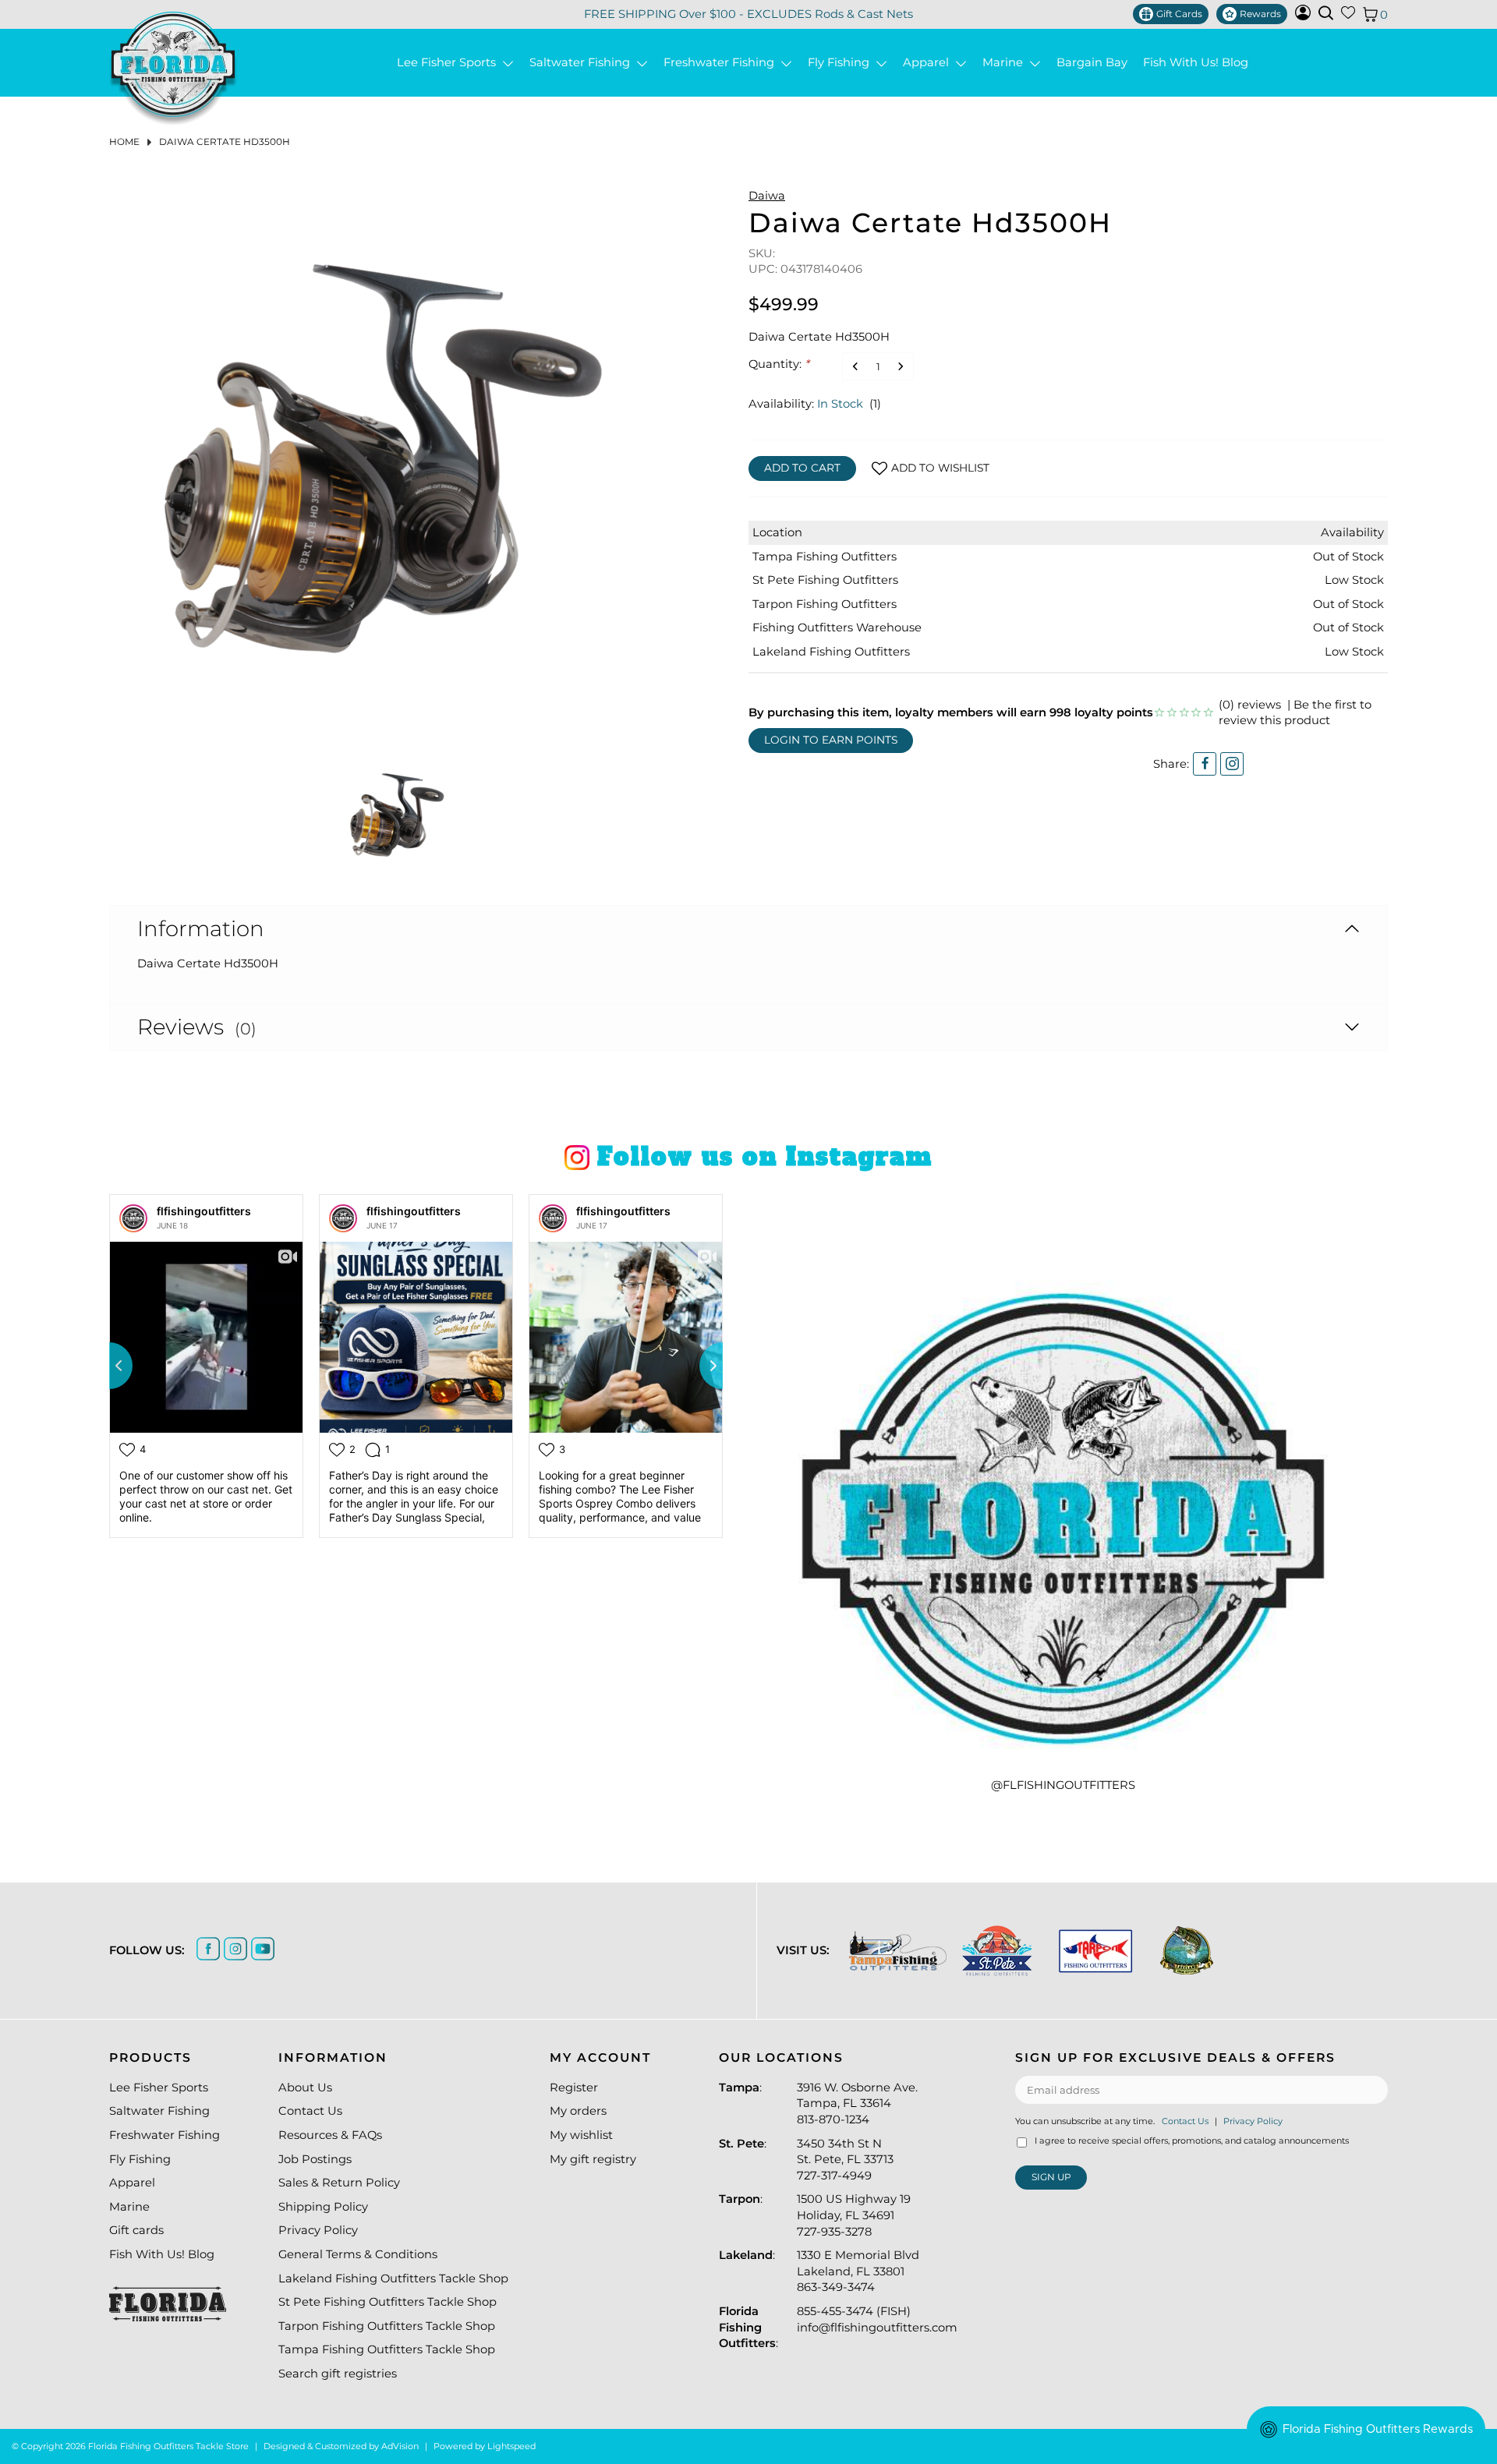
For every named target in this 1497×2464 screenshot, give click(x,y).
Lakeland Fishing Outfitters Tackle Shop (393, 2278)
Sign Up (1051, 2177)
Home (124, 141)
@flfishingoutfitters (1063, 1785)
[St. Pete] (997, 1951)
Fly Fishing (842, 63)
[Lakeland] (1187, 1950)
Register (574, 2088)
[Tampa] (898, 1951)
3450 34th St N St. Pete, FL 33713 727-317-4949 (845, 2160)
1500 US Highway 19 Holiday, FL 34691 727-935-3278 (854, 2215)
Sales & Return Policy (339, 2183)
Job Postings (315, 2159)
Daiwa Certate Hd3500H (225, 141)
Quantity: (779, 364)
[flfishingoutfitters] (133, 1218)
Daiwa (767, 196)
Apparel (929, 63)
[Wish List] (1348, 16)
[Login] (1303, 16)
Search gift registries (338, 2374)
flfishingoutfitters (204, 1211)
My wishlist (581, 2135)
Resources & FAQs (330, 2135)
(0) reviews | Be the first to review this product (1295, 713)
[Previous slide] (109, 1366)
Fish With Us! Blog (1196, 63)
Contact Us (310, 2111)
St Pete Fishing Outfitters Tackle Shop (388, 2302)
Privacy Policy (318, 2230)
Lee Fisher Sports (449, 63)
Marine (1006, 63)
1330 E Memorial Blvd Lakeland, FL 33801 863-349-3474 (858, 2271)
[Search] (1326, 13)
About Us (305, 2088)
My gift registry (593, 2159)
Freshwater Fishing (722, 63)
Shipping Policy (323, 2207)
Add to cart (802, 468)
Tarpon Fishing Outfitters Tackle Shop (387, 2326)
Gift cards (136, 2230)
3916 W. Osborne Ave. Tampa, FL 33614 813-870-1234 (857, 2103)
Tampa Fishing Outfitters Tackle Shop (387, 2349)
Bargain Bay (1092, 63)
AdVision (400, 2446)
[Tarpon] (1096, 1951)
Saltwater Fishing (583, 63)
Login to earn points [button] (831, 740)
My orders (578, 2111)
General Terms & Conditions (358, 2254)
